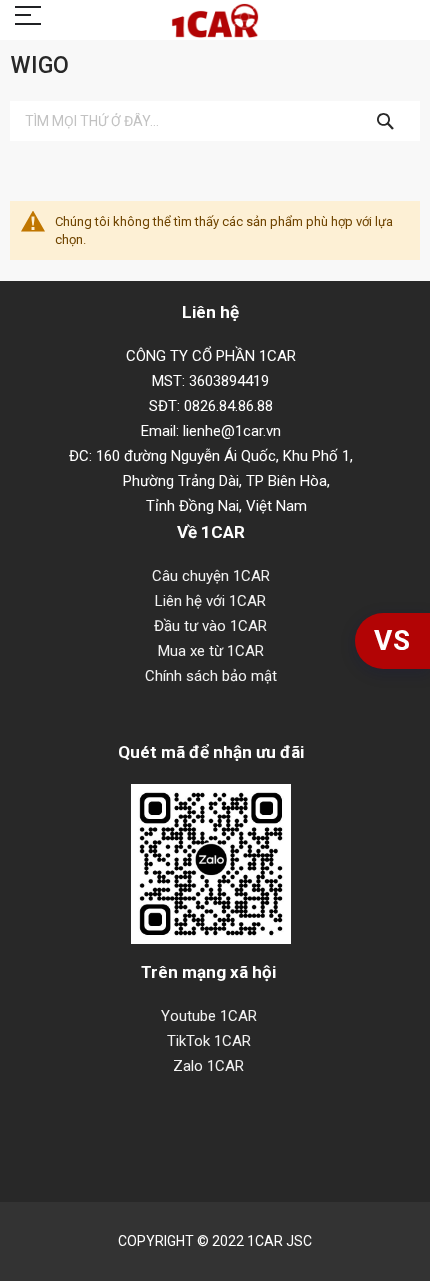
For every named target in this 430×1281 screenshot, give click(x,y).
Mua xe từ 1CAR (211, 651)
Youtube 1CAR (209, 1016)
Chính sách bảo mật (211, 676)
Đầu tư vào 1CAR (210, 626)
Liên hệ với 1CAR (210, 601)
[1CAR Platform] (215, 23)
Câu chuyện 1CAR (211, 576)
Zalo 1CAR (208, 1066)
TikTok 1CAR (209, 1041)
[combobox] (215, 121)
